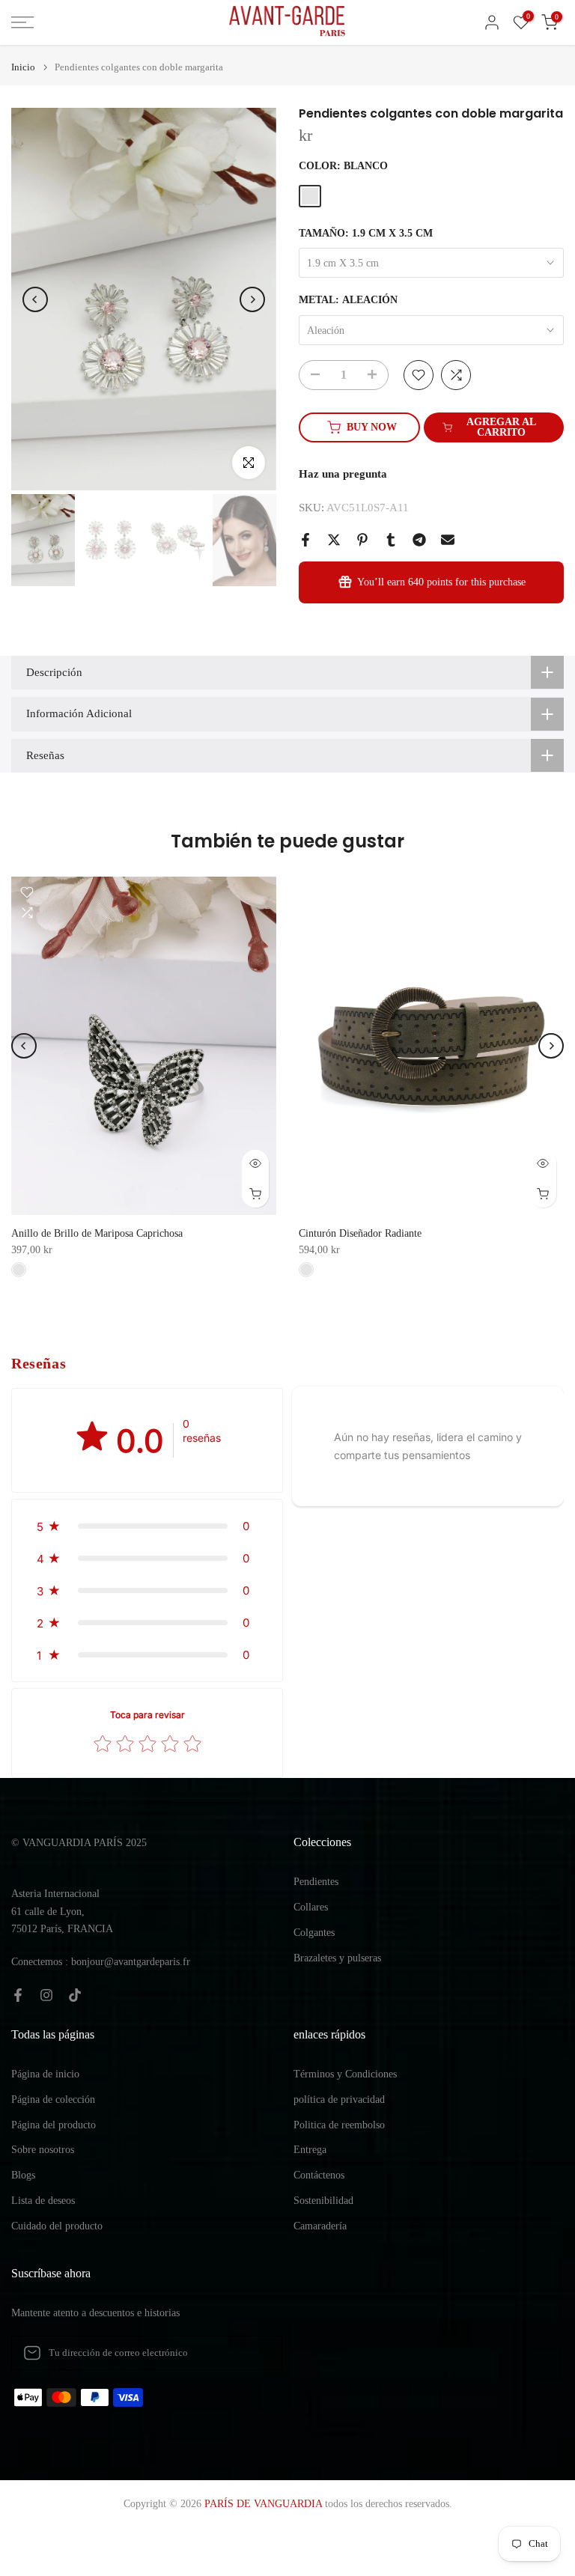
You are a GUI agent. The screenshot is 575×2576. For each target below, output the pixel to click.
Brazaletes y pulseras (337, 1958)
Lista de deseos (43, 2201)
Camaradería (320, 2226)
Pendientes (316, 1882)
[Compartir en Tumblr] (391, 540)
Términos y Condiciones (345, 2074)
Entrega (310, 2150)
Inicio (23, 67)
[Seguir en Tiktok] (75, 1995)
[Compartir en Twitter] (334, 540)
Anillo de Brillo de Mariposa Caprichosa (97, 1233)
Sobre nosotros (43, 2150)
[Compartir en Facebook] (305, 540)
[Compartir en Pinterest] (362, 540)
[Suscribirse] (255, 2353)
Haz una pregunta (343, 474)
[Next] (252, 299)
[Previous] (35, 299)
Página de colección (53, 2100)
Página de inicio (45, 2074)
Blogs (23, 2175)
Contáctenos (319, 2175)
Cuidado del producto (57, 2226)
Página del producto (54, 2125)
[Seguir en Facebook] (18, 1995)
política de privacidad (339, 2100)
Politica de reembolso (339, 2125)
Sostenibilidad (323, 2201)
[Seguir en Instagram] (46, 1995)
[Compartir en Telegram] (419, 540)
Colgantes (314, 1933)
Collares (311, 1907)
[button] (147, 1526)
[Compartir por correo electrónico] (448, 540)
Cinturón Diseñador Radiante (360, 1233)
